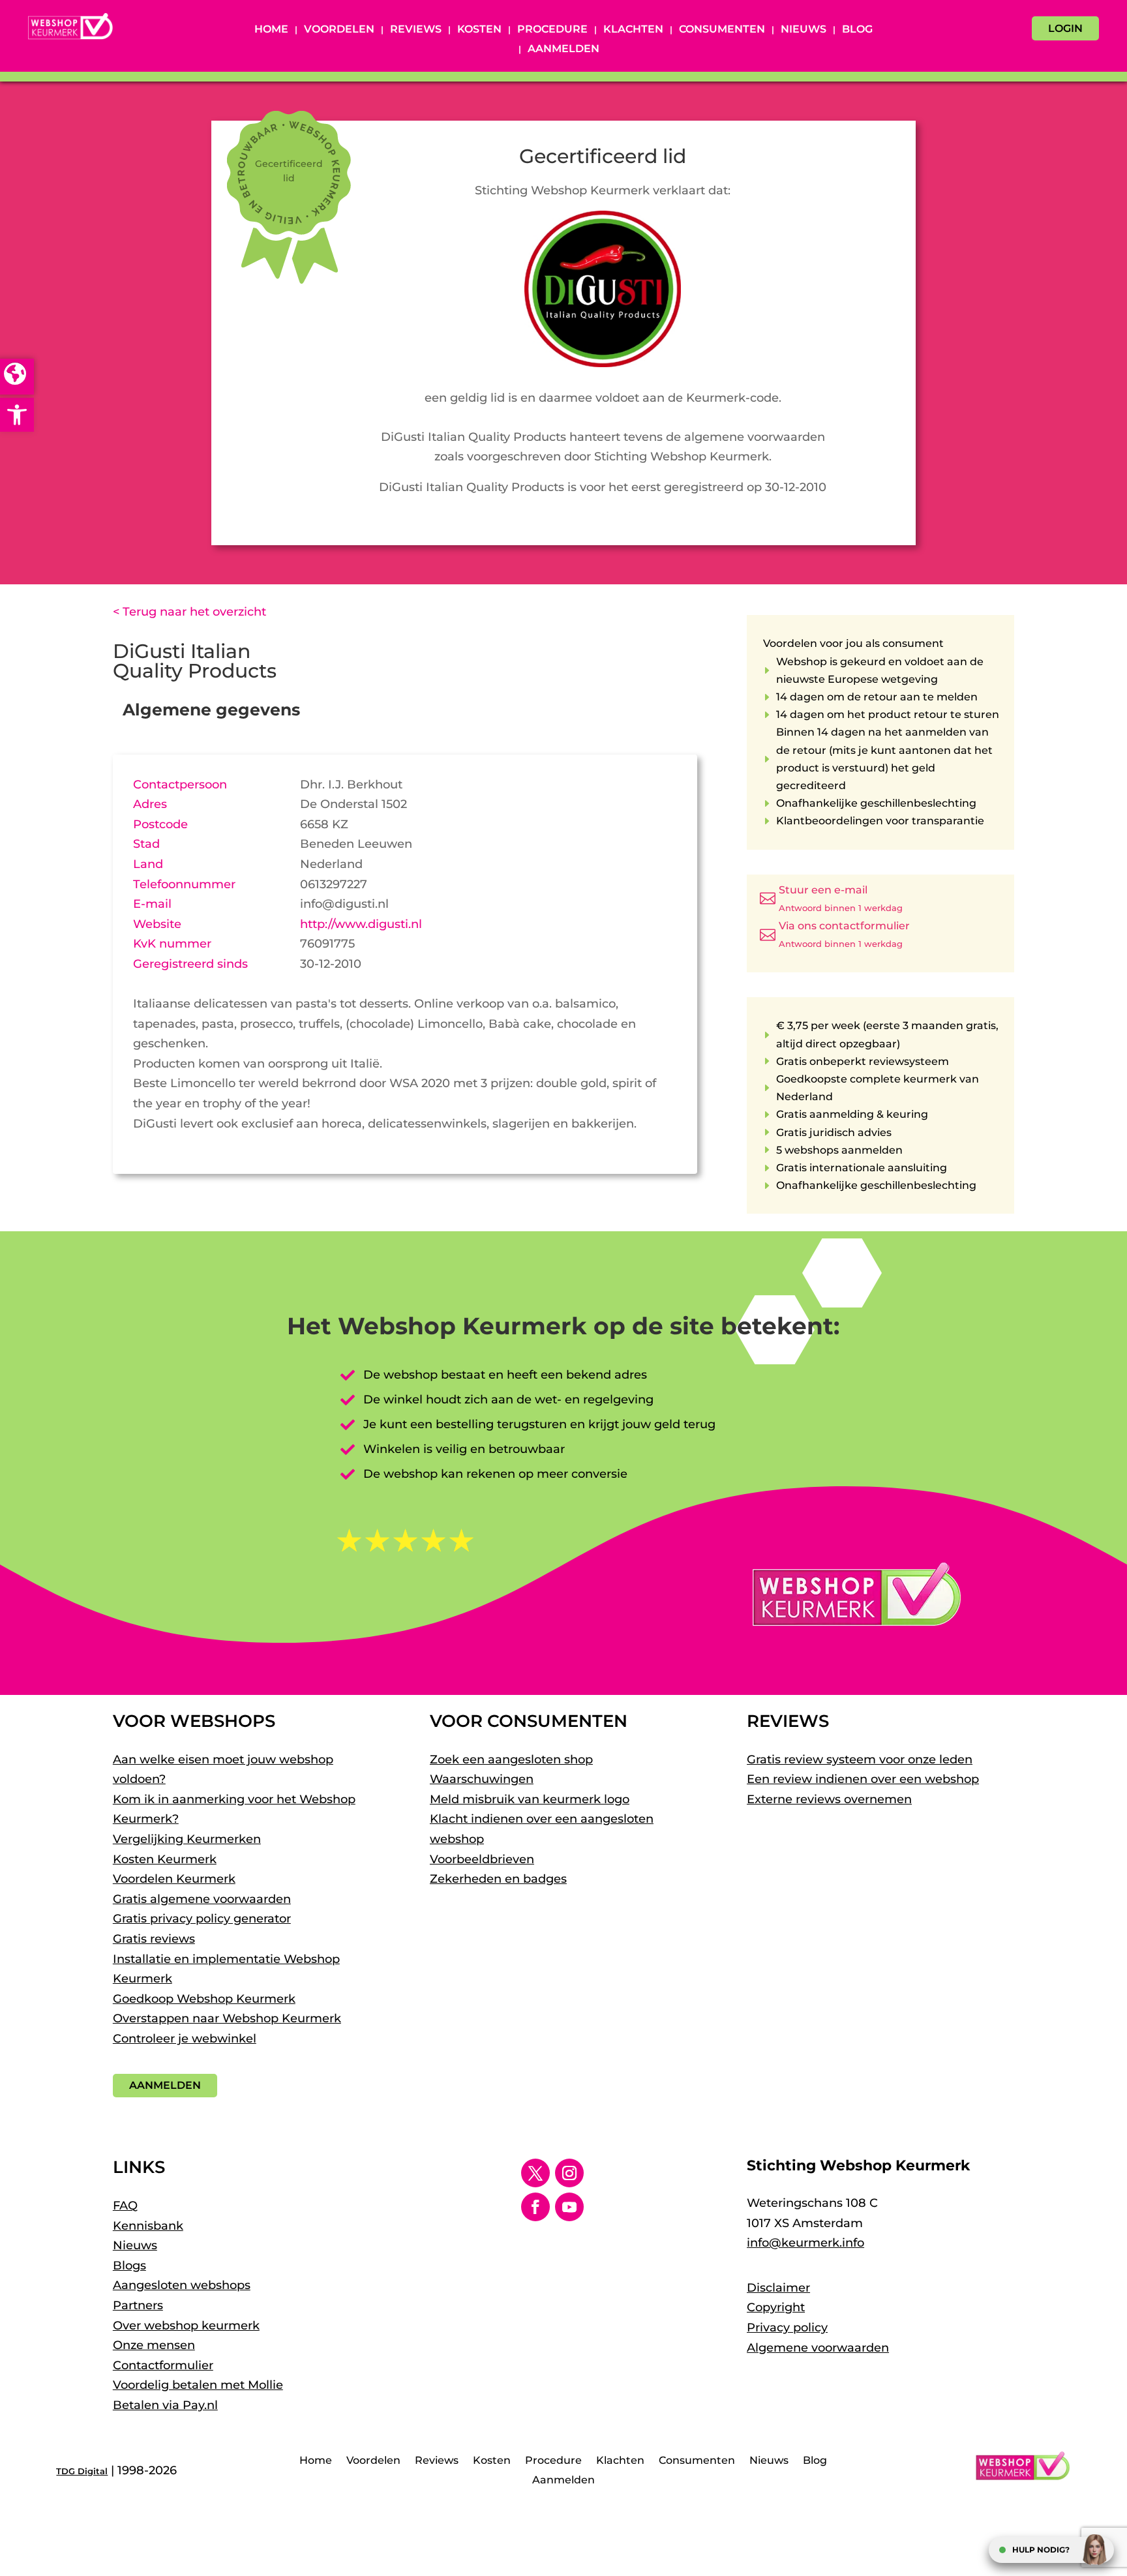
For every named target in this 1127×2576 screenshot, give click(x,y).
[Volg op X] (535, 2173)
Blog (857, 30)
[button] (17, 415)
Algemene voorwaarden (818, 2348)
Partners (138, 2305)
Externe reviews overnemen (829, 1799)
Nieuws (804, 30)
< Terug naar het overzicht (189, 612)
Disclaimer (778, 2288)
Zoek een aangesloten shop (511, 1760)
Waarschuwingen (482, 1779)
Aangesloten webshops (182, 2285)
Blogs (129, 2266)
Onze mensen (154, 2345)
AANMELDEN (165, 2085)
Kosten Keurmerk (165, 1859)
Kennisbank (148, 2226)
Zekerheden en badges (498, 1879)
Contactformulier (163, 2365)
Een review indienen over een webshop (863, 1779)
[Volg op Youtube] (569, 2207)
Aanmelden (563, 50)
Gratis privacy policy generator (202, 1919)
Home (271, 30)
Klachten (633, 30)
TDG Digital (82, 2471)
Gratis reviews (154, 1939)
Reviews (416, 30)
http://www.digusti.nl (361, 924)
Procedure (552, 30)
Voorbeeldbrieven (482, 1859)
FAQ (125, 2206)
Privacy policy (787, 2328)
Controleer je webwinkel (185, 2039)
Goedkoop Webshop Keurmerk (204, 1999)
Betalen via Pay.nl (165, 2405)
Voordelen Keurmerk (174, 1879)
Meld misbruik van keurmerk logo (530, 1799)
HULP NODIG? (1041, 2550)
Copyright (776, 2307)
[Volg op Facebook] (535, 2207)
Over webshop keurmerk (186, 2326)
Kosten (479, 30)
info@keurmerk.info (805, 2243)
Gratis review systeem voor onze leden (860, 1760)
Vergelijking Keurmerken (187, 1839)
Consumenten (722, 30)
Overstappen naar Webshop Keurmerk (227, 2018)
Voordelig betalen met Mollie (198, 2385)
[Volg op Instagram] (569, 2173)
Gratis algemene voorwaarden (202, 1899)
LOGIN (1065, 28)
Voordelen (339, 30)
